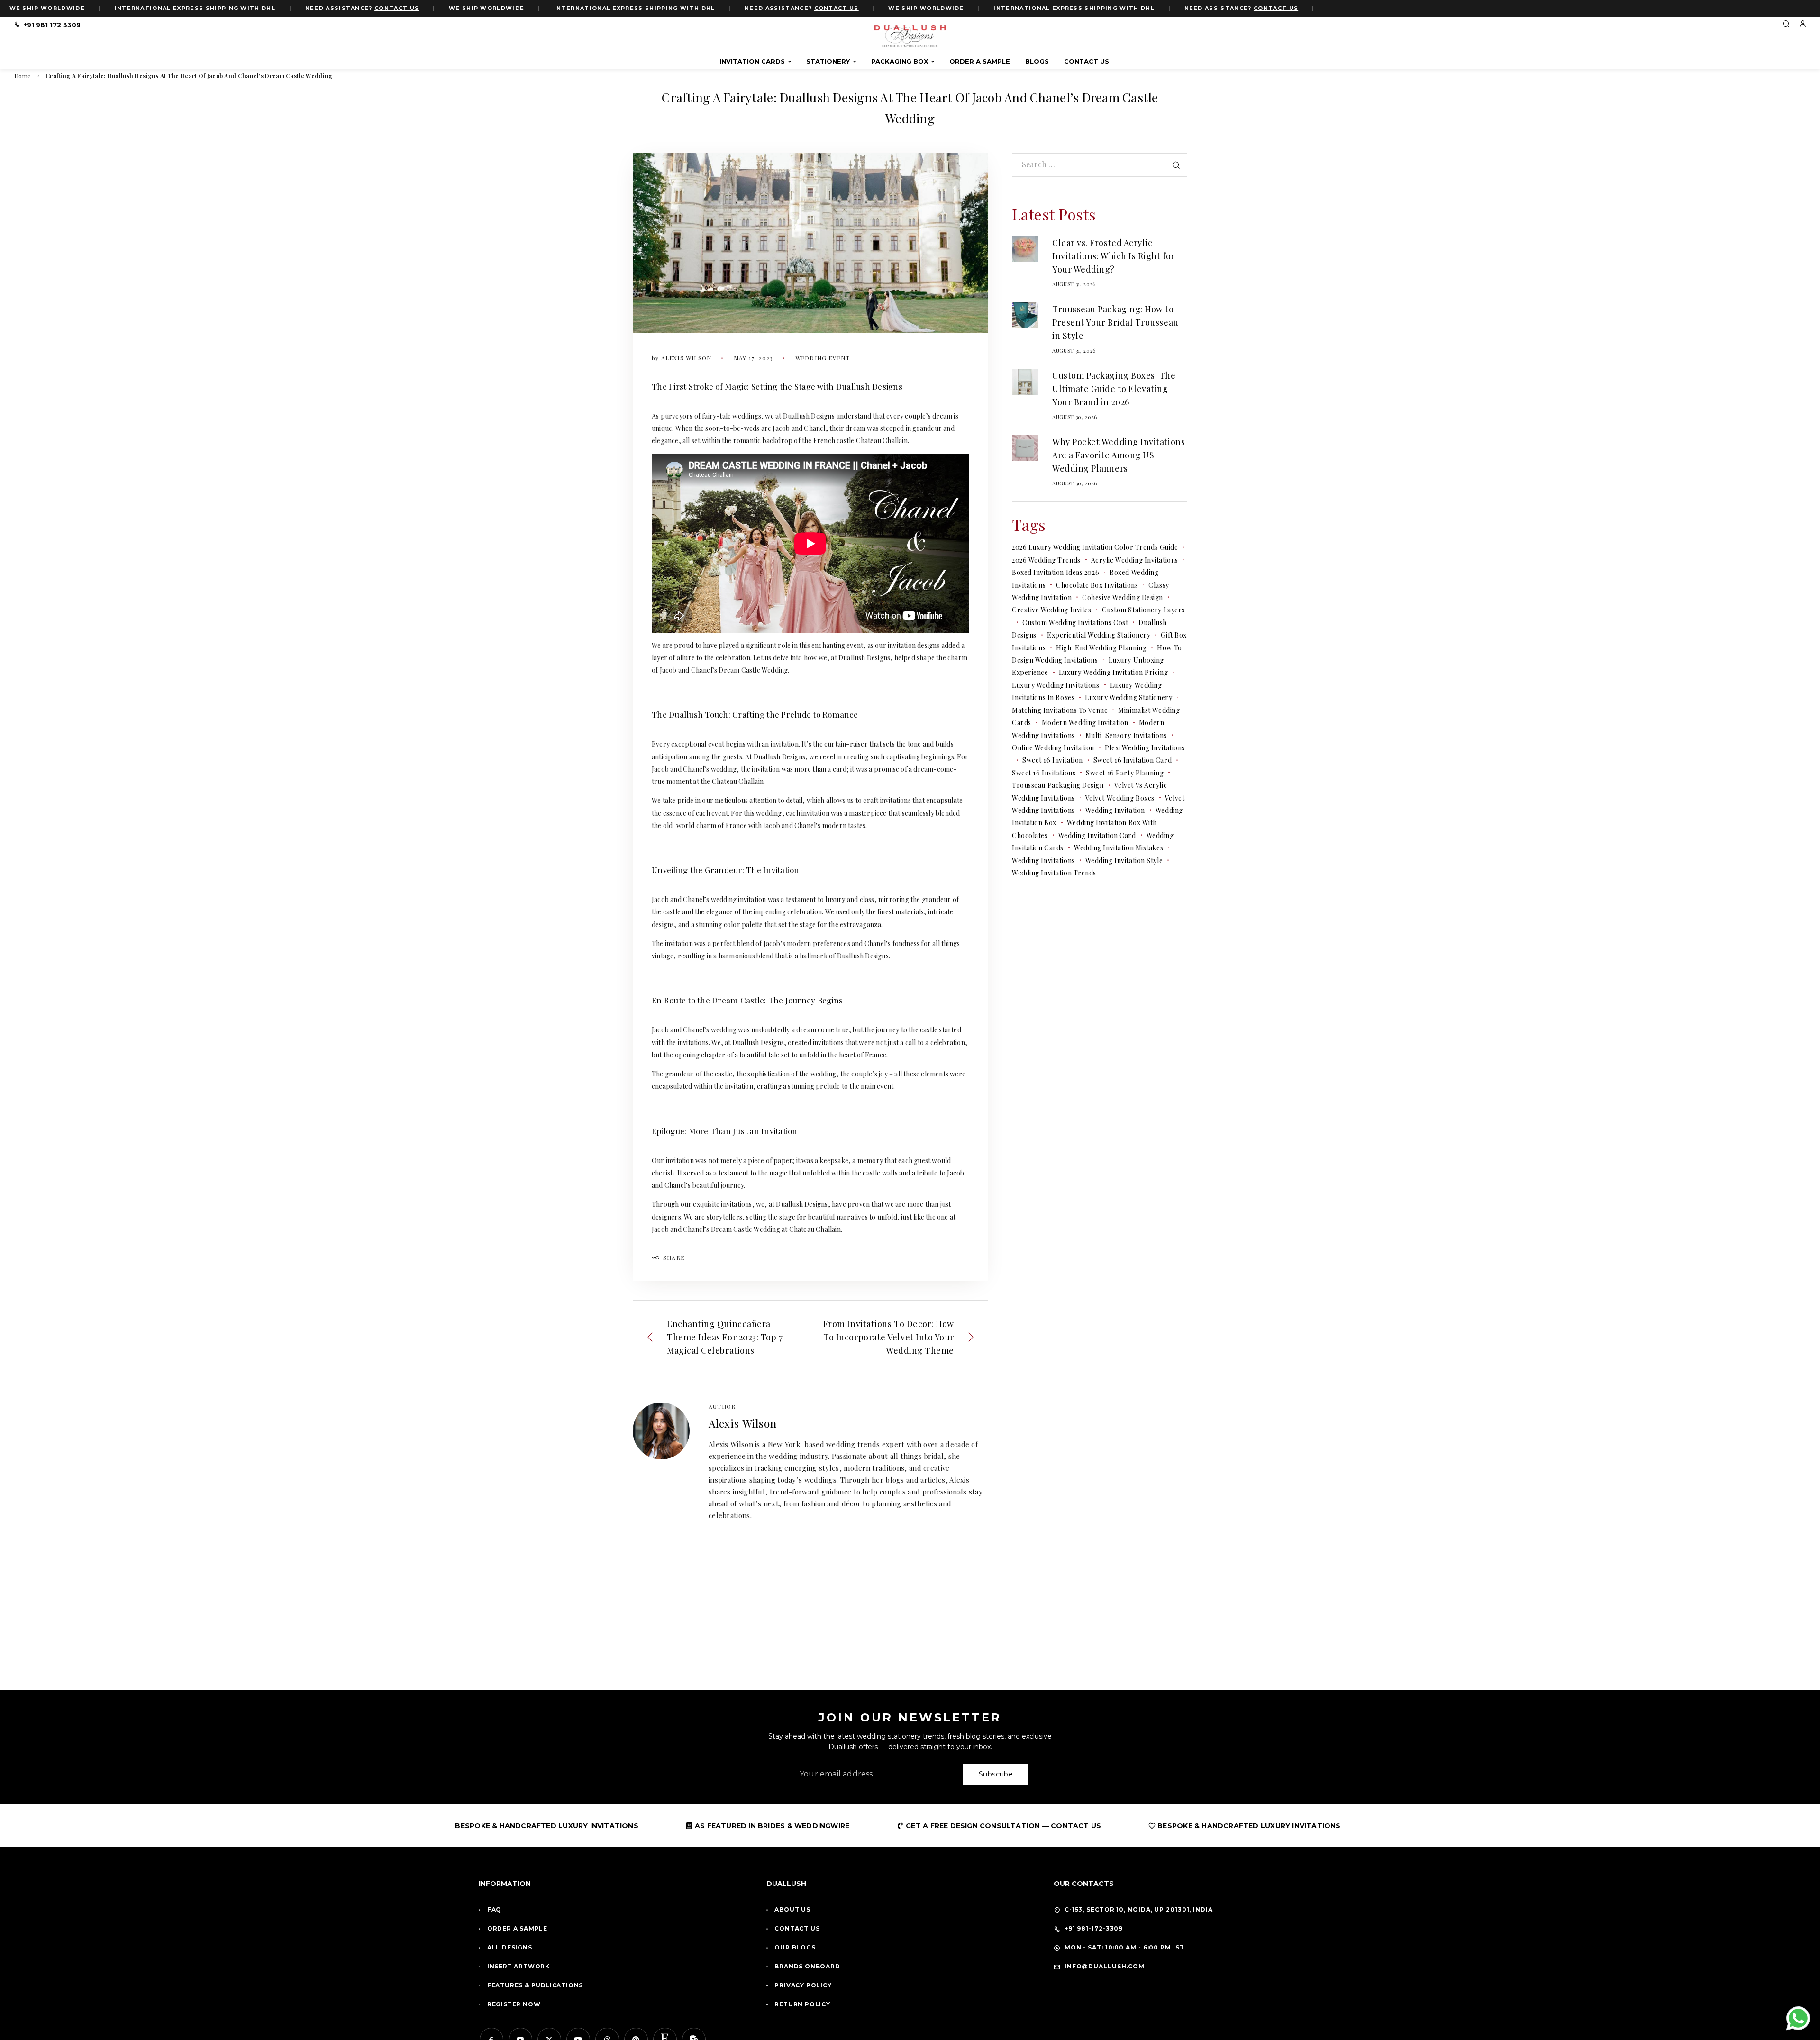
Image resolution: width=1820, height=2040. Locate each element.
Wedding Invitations (1043, 861)
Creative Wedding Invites (1051, 610)
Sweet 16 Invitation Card (1133, 760)
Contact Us (1087, 61)
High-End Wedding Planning (1101, 648)
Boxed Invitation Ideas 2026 (1056, 572)
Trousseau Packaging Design (1058, 785)
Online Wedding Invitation (1053, 748)
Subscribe (996, 1774)
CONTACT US (397, 8)
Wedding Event (823, 358)
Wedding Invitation (1115, 810)
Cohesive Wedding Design (1123, 597)
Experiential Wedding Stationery (1099, 635)
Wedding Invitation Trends (1054, 873)
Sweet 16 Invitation (1053, 760)
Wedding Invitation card (1097, 835)
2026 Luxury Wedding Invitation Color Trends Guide (1095, 547)
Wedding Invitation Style (1124, 861)
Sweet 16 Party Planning (1125, 773)
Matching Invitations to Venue (1060, 710)
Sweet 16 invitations (1044, 773)
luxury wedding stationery (1128, 697)
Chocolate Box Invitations (1097, 585)
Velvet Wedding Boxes (1120, 798)
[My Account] (1802, 24)
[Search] (1786, 24)
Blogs (1037, 61)
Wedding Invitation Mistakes (1119, 848)
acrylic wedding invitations (1135, 560)
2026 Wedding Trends (1046, 560)
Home (23, 76)
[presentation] (1025, 249)
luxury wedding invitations (1056, 685)
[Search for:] (1100, 165)
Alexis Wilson (742, 1423)
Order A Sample (980, 61)
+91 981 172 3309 (52, 25)
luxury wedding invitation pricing (1113, 672)
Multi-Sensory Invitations (1126, 735)
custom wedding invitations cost (1075, 623)
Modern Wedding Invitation (1085, 723)
